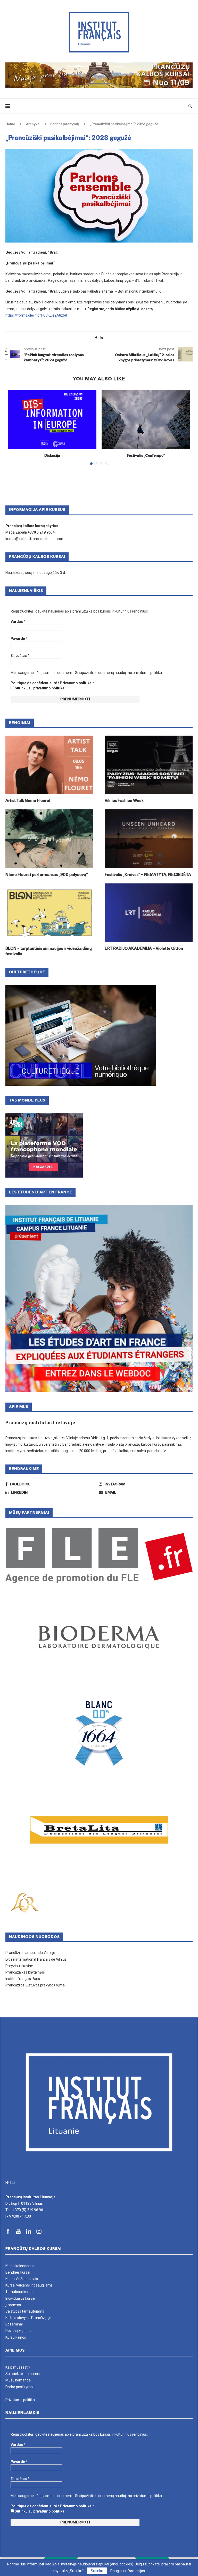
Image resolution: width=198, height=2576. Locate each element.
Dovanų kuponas (19, 2331)
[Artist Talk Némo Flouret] (49, 765)
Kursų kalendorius (20, 2266)
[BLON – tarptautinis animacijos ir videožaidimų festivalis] (49, 913)
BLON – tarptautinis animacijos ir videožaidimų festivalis (49, 952)
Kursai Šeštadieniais (22, 2279)
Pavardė (19, 639)
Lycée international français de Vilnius (36, 1959)
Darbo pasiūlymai (19, 2387)
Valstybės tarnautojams (25, 2311)
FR (7, 2183)
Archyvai (33, 124)
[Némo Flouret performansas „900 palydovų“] (49, 839)
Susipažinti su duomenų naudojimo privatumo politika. (119, 673)
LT (14, 2183)
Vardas (18, 622)
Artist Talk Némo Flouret (28, 801)
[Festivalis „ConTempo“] (146, 419)
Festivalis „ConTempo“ (146, 456)
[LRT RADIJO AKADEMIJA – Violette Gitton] (149, 913)
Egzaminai (14, 2324)
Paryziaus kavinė (19, 1966)
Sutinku (97, 2571)
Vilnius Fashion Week (124, 801)
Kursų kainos (16, 2337)
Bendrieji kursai (18, 2272)
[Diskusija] (52, 419)
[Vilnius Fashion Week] (149, 765)
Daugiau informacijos (128, 2571)
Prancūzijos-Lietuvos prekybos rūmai (35, 1985)
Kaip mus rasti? (18, 2367)
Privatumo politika (20, 2400)
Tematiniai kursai (19, 2292)
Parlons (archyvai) (65, 124)
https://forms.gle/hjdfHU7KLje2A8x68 (36, 315)
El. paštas (20, 656)
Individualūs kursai (20, 2298)
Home (10, 124)
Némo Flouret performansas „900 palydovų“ (47, 875)
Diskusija (52, 456)
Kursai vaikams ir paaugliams (29, 2285)
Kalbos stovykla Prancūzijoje (28, 2318)
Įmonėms (13, 2305)
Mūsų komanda (18, 2380)
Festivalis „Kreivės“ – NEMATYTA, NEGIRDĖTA (148, 875)
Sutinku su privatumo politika (39, 688)
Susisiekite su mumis (23, 2374)
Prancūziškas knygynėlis (25, 1972)
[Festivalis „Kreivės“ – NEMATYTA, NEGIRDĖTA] (149, 839)
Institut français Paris (23, 1979)
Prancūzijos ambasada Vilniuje (30, 1953)
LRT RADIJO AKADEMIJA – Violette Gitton (144, 949)
